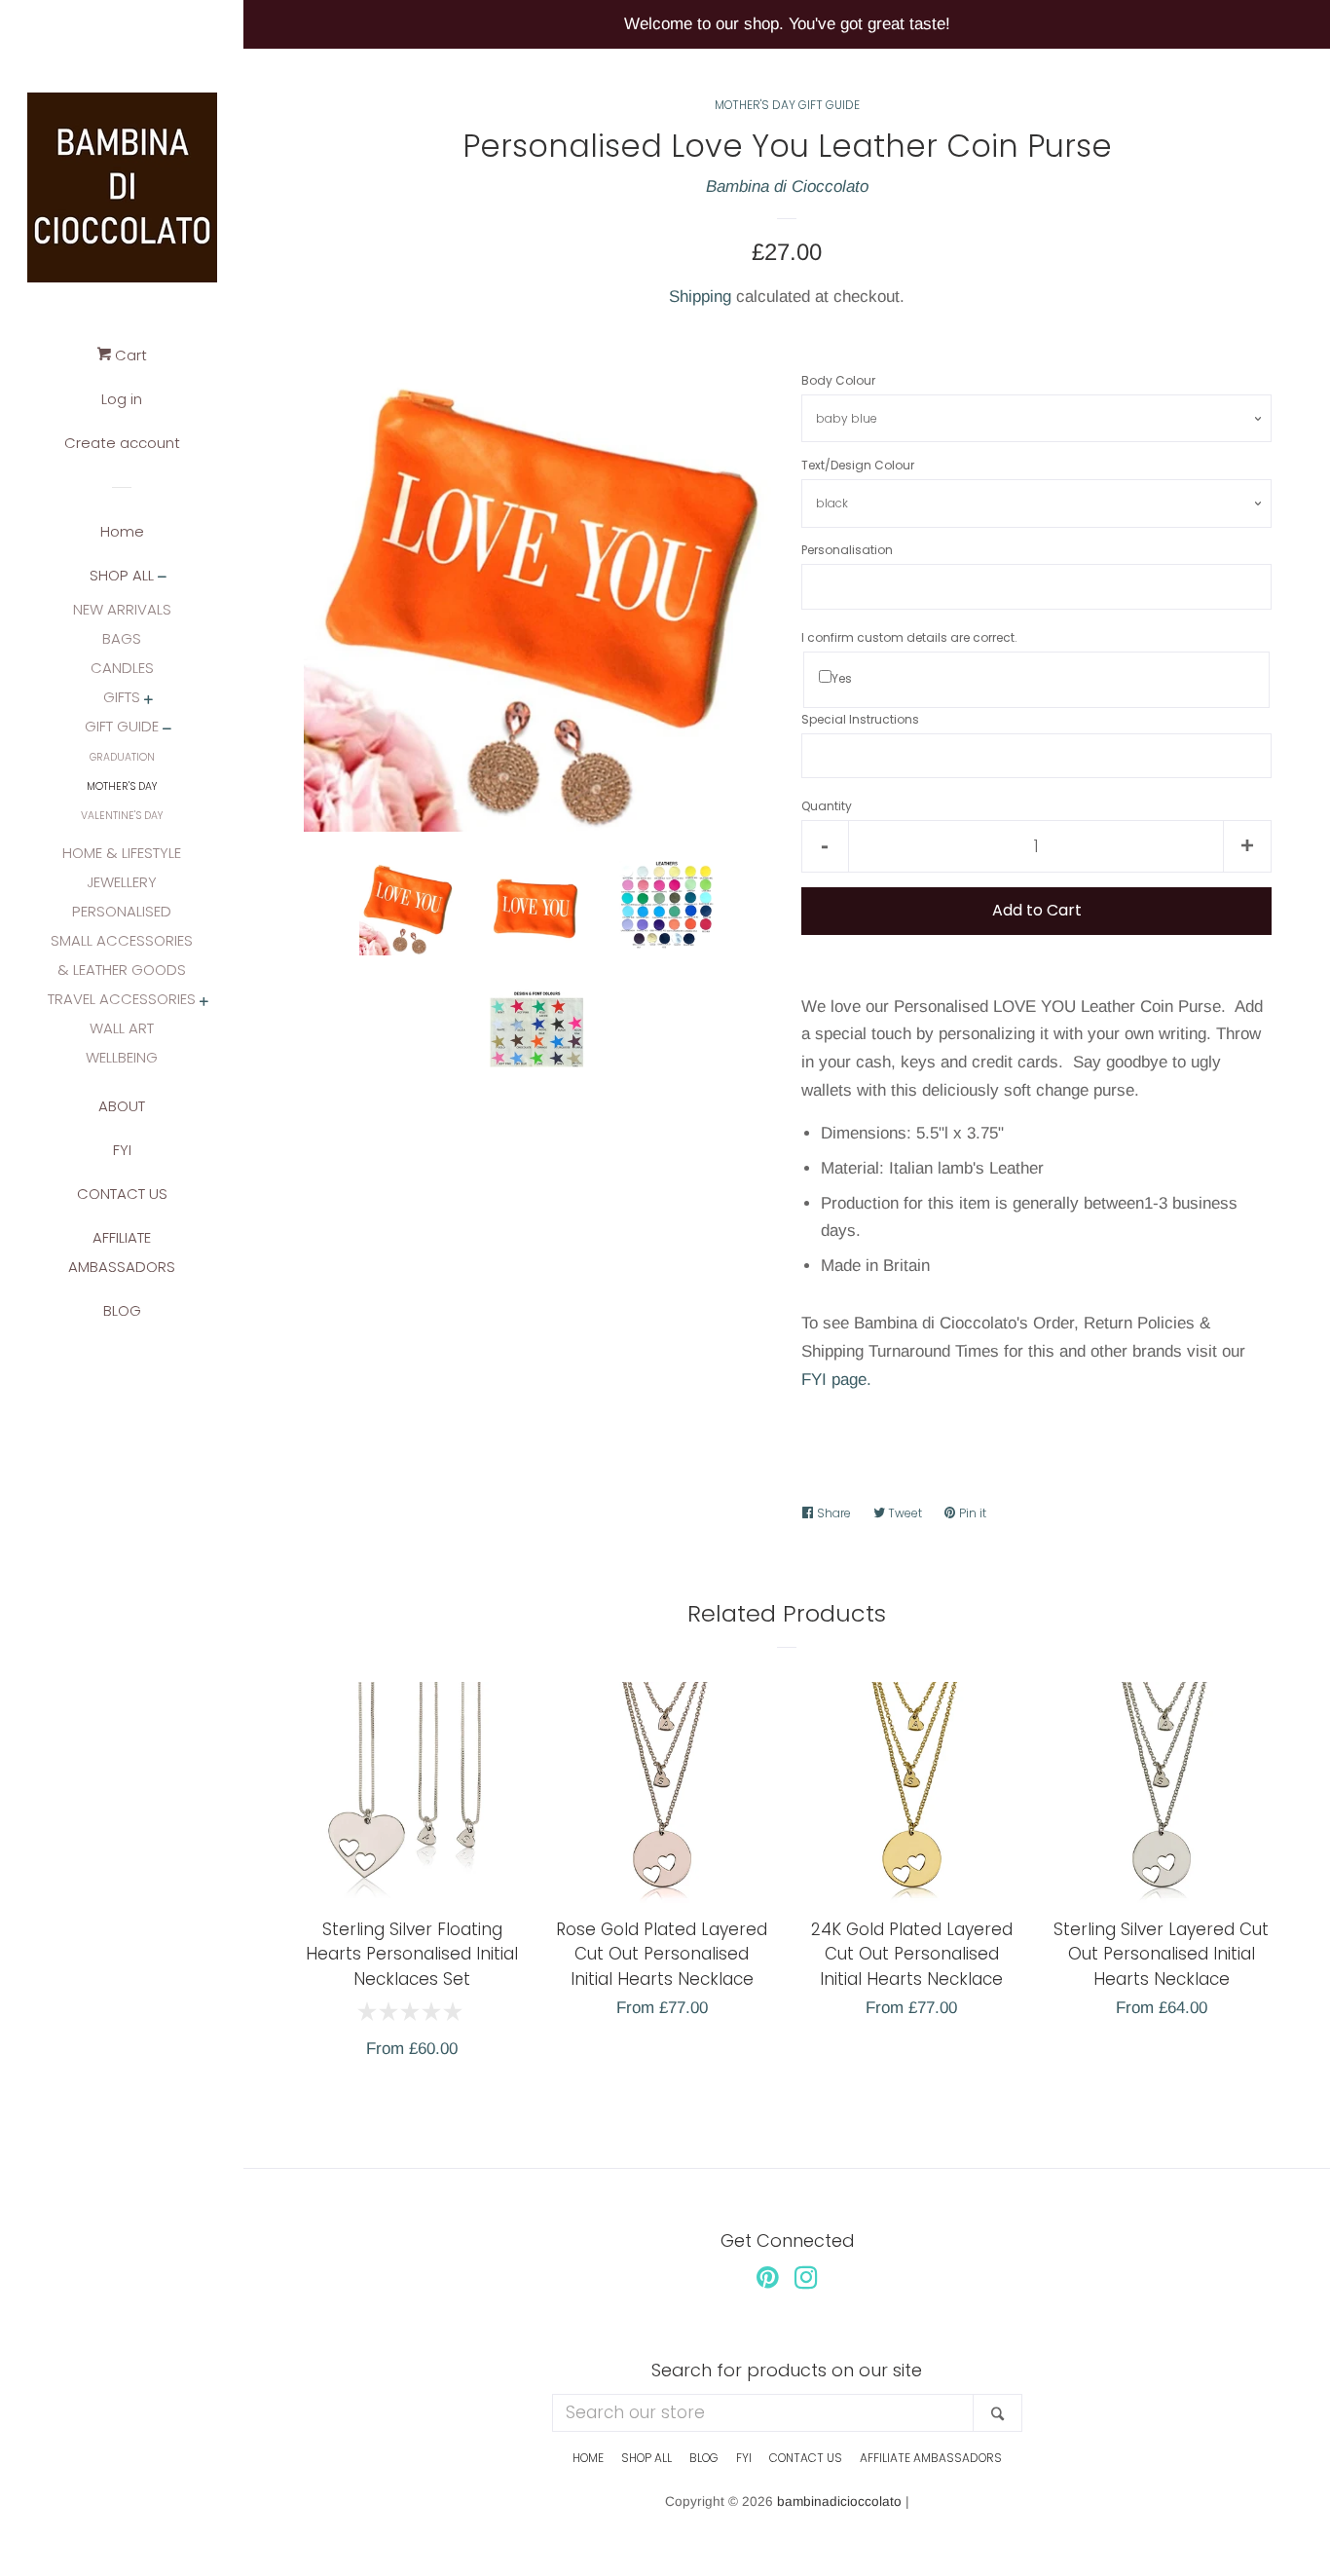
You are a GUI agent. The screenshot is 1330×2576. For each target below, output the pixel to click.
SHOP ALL (122, 575)
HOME (588, 2458)
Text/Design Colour (858, 465)
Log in (122, 399)
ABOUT (122, 1106)
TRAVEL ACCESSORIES (122, 999)
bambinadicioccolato (839, 2501)
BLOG (122, 1310)
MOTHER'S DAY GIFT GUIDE (787, 105)
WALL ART (122, 1028)
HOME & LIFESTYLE (122, 853)
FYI (122, 1150)
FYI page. (836, 1380)
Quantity (827, 806)
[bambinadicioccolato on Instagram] (806, 2281)
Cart (129, 355)
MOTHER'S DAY (122, 786)
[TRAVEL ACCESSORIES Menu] (204, 1003)
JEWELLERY (122, 882)
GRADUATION (122, 757)
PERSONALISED (122, 911)
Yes (842, 678)
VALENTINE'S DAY (122, 816)
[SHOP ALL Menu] (162, 578)
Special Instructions (860, 719)
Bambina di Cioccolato (787, 187)
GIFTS (122, 697)
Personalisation (847, 550)
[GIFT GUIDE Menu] (167, 730)
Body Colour (838, 380)
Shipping (700, 297)
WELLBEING (122, 1057)
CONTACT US (122, 1194)
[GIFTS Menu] (148, 701)
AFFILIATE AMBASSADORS (122, 1252)
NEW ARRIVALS (122, 609)
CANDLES (122, 668)
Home (122, 531)
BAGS (122, 638)
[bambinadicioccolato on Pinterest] (768, 2281)
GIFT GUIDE (122, 726)
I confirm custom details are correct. (909, 637)
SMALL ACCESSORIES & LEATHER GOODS (122, 955)
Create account (122, 443)
